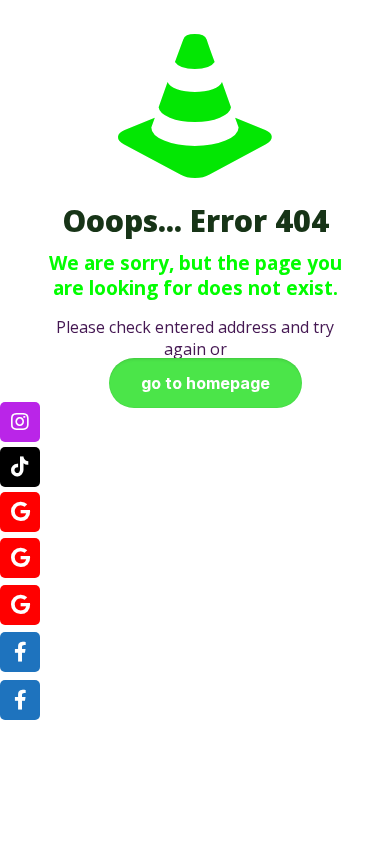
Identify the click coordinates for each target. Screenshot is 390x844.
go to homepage (205, 383)
